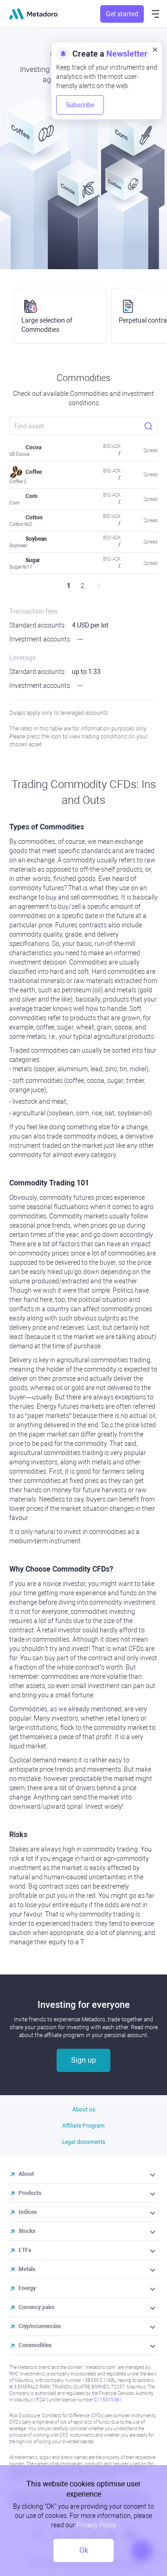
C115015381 (108, 2400)
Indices (28, 2212)
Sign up (83, 2060)
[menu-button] (155, 14)
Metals (27, 2269)
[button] (153, 2174)
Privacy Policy (96, 2525)
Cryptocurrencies (40, 2326)
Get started (122, 14)
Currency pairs (36, 2307)
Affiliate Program (83, 2126)
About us (84, 2110)
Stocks (27, 2231)
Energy (27, 2288)
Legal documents (84, 2142)
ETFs (25, 2250)
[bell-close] (155, 49)
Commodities (35, 2345)
